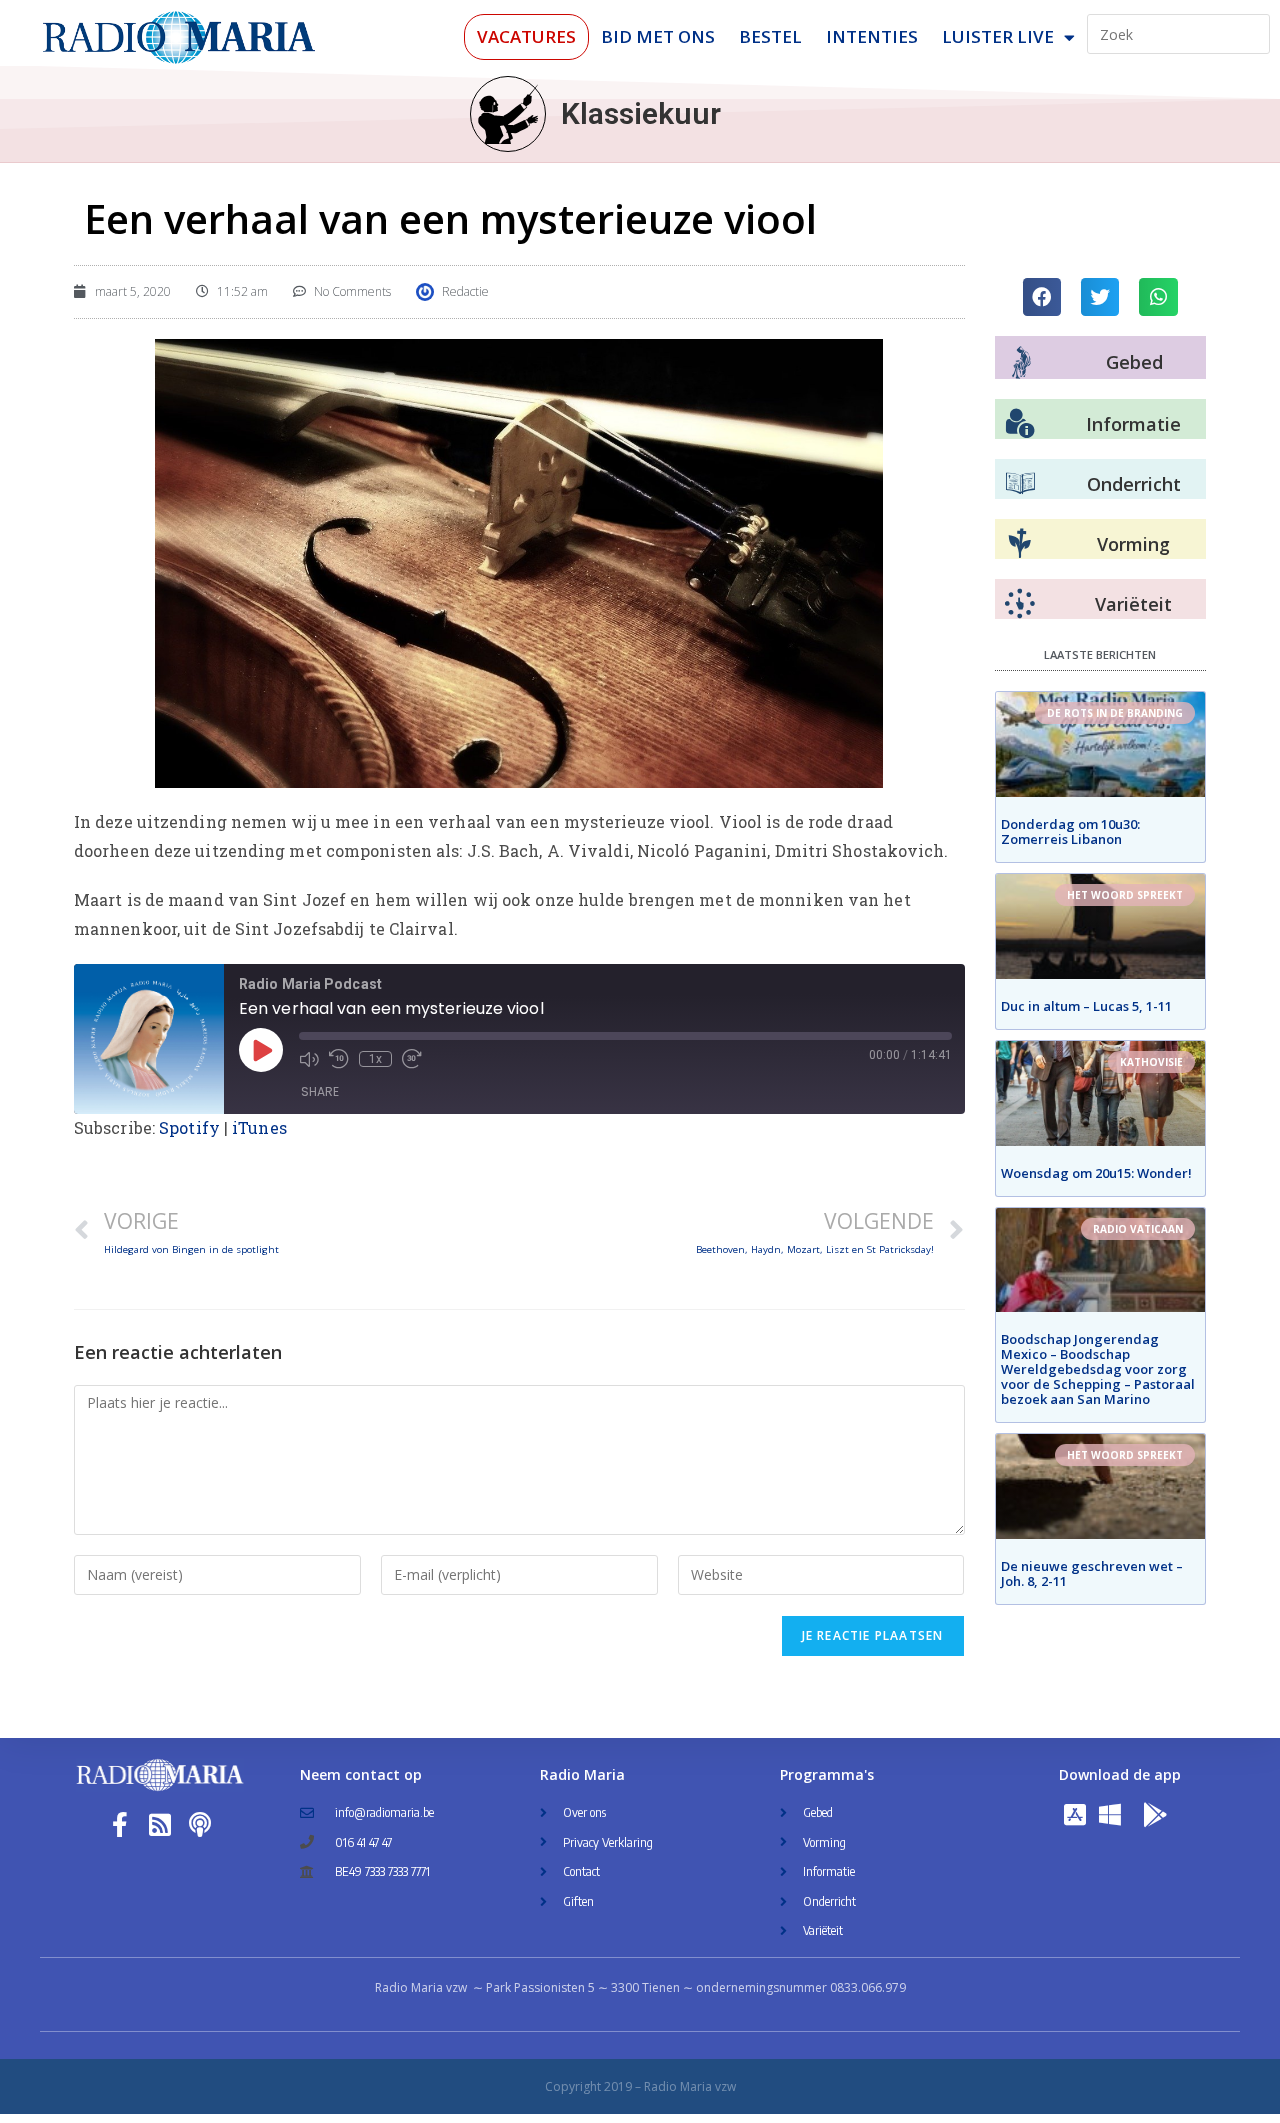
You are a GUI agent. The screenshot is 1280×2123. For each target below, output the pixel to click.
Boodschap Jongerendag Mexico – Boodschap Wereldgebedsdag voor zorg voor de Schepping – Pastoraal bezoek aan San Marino (1098, 1369)
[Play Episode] (261, 1050)
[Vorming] (1020, 544)
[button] (1042, 297)
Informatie (1133, 424)
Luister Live (998, 36)
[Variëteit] (1020, 604)
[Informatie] (1020, 424)
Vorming (1133, 544)
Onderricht (1134, 484)
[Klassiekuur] (508, 114)
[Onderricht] (1020, 484)
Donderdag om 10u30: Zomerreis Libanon (1070, 831)
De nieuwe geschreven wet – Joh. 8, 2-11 (1092, 1573)
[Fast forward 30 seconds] (412, 1059)
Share (320, 1091)
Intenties (872, 36)
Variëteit (1133, 604)
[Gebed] (1021, 362)
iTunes (259, 1127)
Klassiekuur (641, 113)
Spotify (189, 1127)
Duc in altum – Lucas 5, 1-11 (1086, 1006)
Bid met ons (658, 36)
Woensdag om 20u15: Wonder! (1096, 1173)
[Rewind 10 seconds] (339, 1059)
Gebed (1134, 362)
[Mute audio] (309, 1059)
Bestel (770, 36)
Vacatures (526, 36)
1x (375, 1059)
